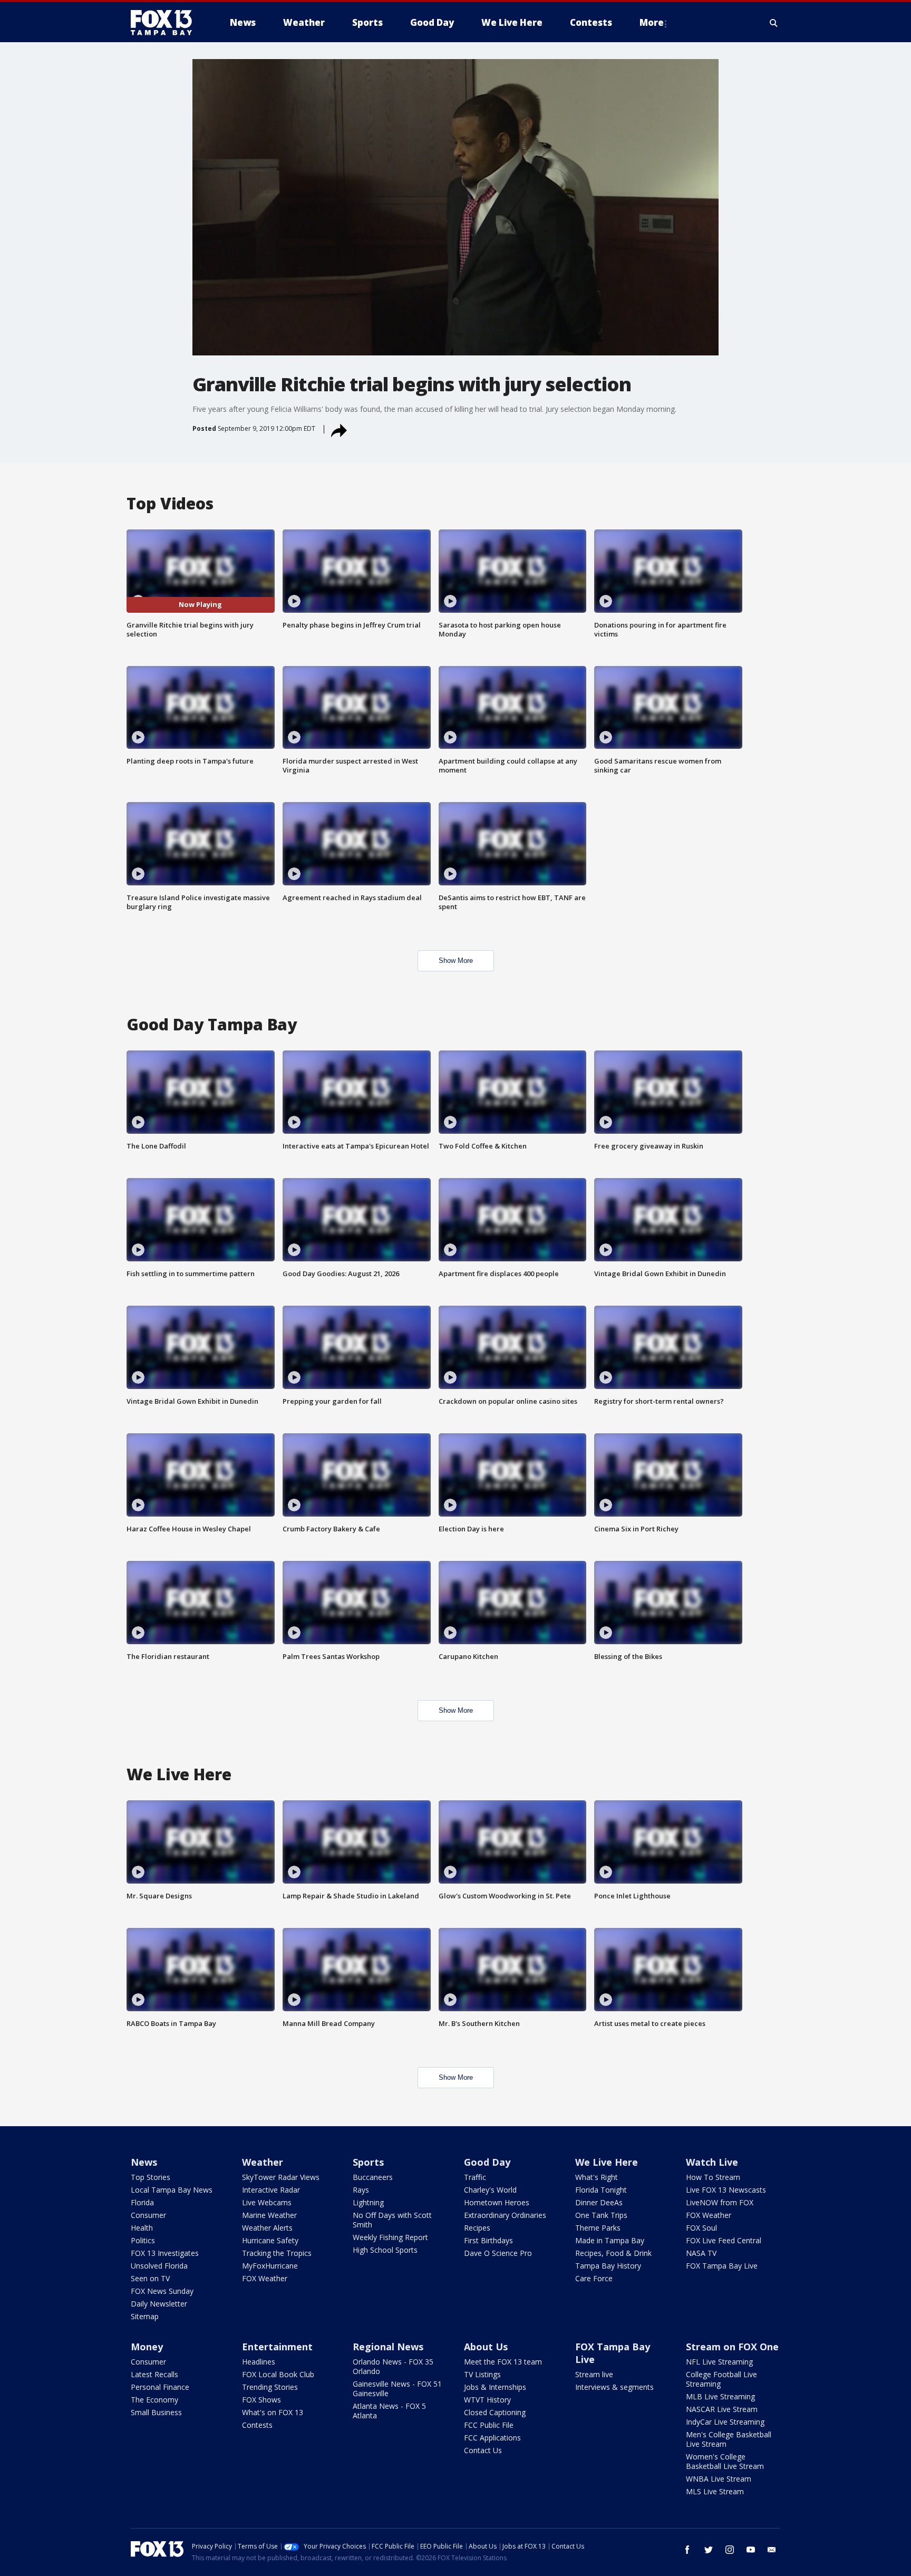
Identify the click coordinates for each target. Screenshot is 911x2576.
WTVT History (487, 2400)
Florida (142, 2202)
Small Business (156, 2412)
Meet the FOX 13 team (503, 2362)
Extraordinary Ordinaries (505, 2215)
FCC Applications (492, 2438)
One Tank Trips (601, 2215)
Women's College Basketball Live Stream (725, 2461)
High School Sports (385, 2250)
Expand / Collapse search (774, 23)
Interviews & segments (614, 2387)
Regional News (388, 2347)
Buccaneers (373, 2177)
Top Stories (151, 2177)
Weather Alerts (267, 2228)
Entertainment (277, 2347)
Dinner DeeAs (599, 2202)
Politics (143, 2240)
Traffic (475, 2177)
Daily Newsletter (159, 2304)
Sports (368, 2162)
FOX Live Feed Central (724, 2240)
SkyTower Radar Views (281, 2177)
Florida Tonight (601, 2190)
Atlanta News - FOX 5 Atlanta (389, 2411)
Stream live (594, 2374)
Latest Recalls (154, 2374)
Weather (263, 2162)
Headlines (259, 2362)
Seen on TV (150, 2278)
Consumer (148, 2215)
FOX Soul (701, 2228)
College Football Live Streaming (721, 2379)
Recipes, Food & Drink (613, 2253)
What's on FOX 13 (273, 2412)
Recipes (477, 2228)
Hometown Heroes (497, 2202)
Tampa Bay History (608, 2266)
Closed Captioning (495, 2412)
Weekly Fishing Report (390, 2237)
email (772, 2550)
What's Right (597, 2177)
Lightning (368, 2202)
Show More (456, 961)
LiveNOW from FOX (720, 2202)
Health (142, 2228)
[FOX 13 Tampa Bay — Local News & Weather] (166, 23)
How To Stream (713, 2177)
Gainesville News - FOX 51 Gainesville (397, 2389)
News (144, 2162)
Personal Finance (160, 2387)
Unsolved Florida (159, 2266)
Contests (257, 2425)
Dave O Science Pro (498, 2253)
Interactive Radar (271, 2190)
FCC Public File (489, 2425)
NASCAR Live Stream (722, 2409)
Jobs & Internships (495, 2387)
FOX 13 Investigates (165, 2253)
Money (147, 2347)
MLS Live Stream (715, 2491)
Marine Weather (269, 2215)
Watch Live (712, 2162)
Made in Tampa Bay (610, 2240)
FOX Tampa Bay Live (722, 2266)
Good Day (487, 2162)
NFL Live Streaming (719, 2362)
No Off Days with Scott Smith (392, 2220)
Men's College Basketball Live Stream (729, 2439)
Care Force (594, 2278)
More (652, 22)
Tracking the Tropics (277, 2253)
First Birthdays (488, 2240)
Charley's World (490, 2190)
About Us (486, 2347)
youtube (751, 2550)
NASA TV (701, 2253)
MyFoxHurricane (270, 2266)
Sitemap (145, 2316)
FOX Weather (265, 2278)
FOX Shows (261, 2400)
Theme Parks (598, 2228)
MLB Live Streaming (720, 2396)
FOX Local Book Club (278, 2374)
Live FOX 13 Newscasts (726, 2190)
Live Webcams (267, 2202)
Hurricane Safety (270, 2240)
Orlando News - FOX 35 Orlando (393, 2366)
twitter (709, 2550)
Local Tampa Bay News (172, 2190)
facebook (687, 2550)
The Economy (154, 2400)
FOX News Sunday (162, 2291)
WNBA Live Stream (719, 2479)
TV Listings (482, 2374)
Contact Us (483, 2450)
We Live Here (607, 2162)
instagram (730, 2550)
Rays (361, 2190)
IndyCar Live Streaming (725, 2422)
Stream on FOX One (732, 2347)
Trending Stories (270, 2387)
